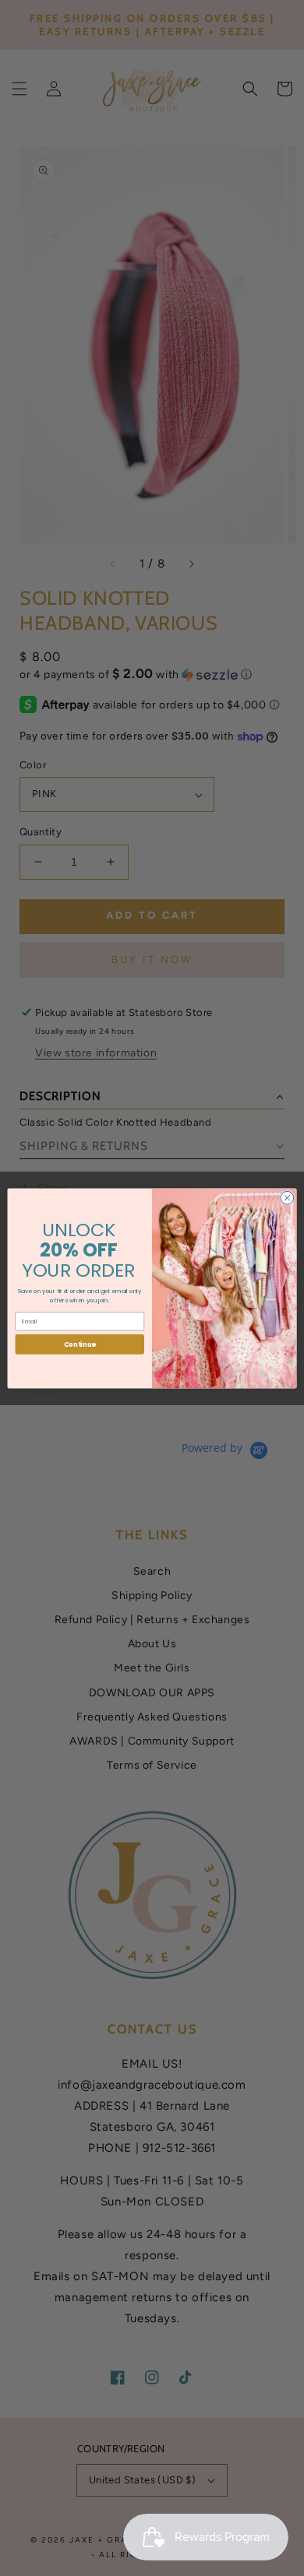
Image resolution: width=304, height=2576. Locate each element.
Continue (80, 1344)
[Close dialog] (287, 1198)
